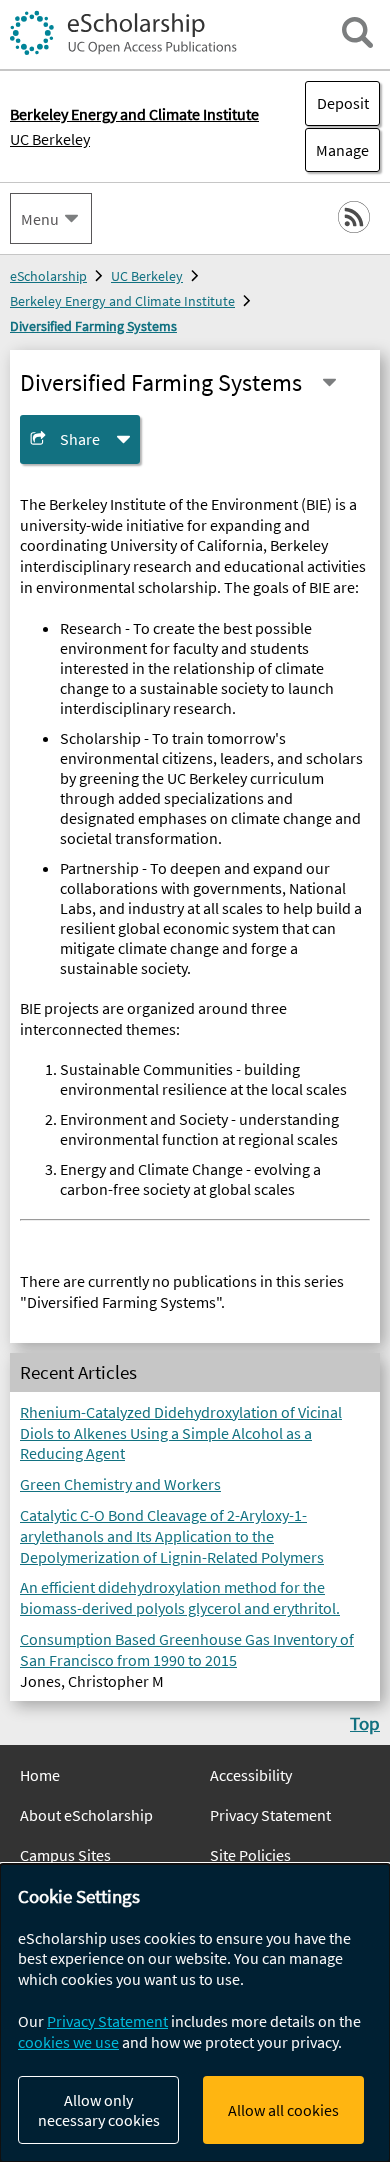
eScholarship (48, 276)
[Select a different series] (329, 382)
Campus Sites (65, 1855)
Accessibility (251, 1775)
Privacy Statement (270, 1815)
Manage (337, 150)
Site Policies (250, 1855)
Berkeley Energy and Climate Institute (122, 301)
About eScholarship (86, 1815)
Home (40, 1775)
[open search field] (357, 32)
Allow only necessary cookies (99, 2110)
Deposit (343, 103)
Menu (40, 219)
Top (365, 1723)
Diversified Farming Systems (93, 326)
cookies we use (68, 2042)
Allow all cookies (283, 2110)
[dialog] (195, 2013)
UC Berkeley (50, 139)
